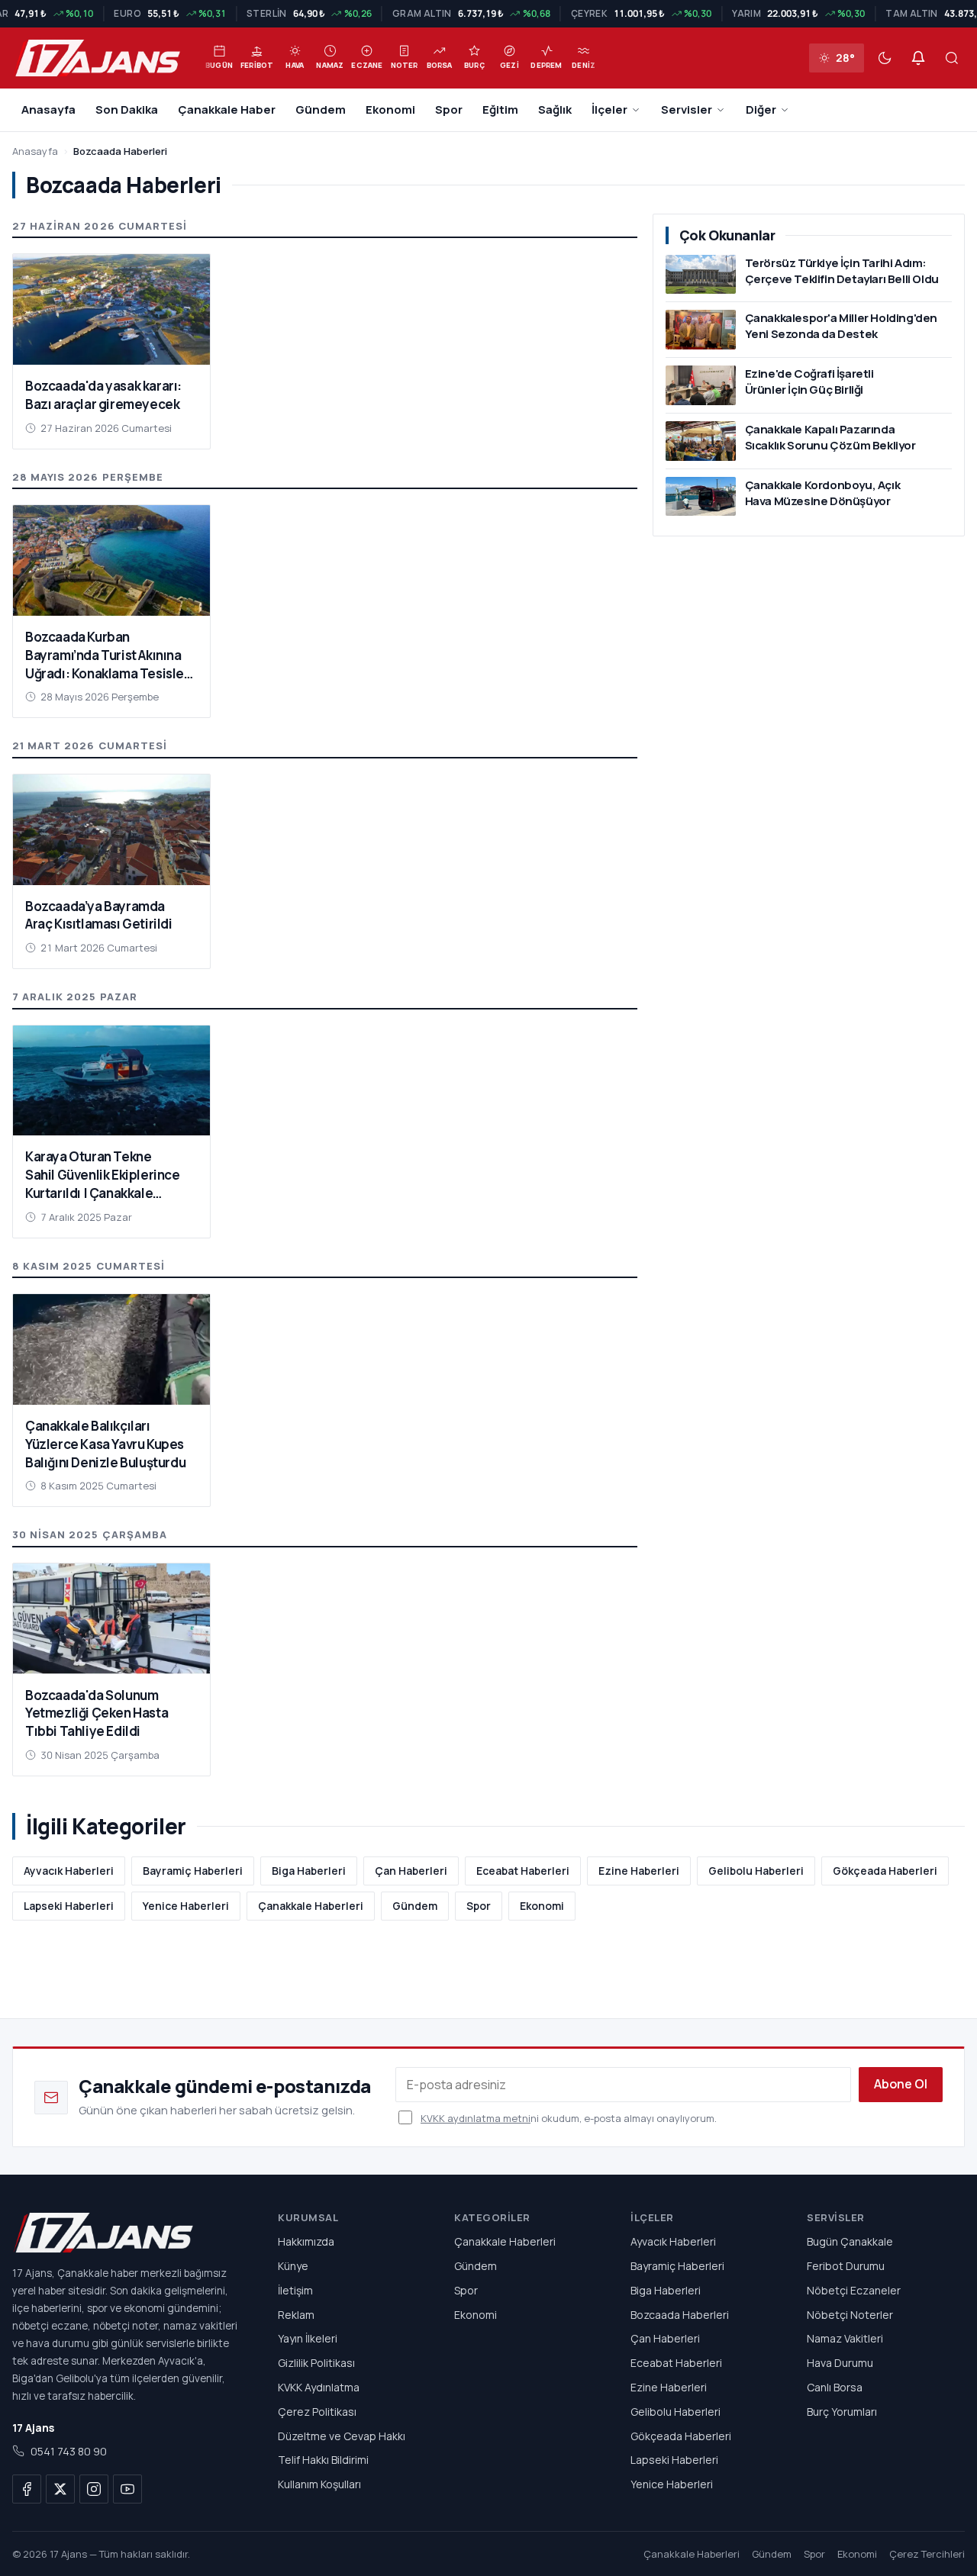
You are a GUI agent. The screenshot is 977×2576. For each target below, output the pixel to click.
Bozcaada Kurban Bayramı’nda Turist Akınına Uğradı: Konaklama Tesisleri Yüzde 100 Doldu (109, 664)
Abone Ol (901, 2084)
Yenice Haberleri (186, 1906)
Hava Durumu (840, 2363)
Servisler (687, 109)
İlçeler (609, 109)
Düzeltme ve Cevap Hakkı (342, 2436)
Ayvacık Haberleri (69, 1871)
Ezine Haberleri (639, 1871)
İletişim (295, 2290)
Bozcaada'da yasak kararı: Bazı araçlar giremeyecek (103, 395)
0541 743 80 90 (69, 2451)
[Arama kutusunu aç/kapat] (952, 58)
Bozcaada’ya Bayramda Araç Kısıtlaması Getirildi (99, 915)
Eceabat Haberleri (523, 1871)
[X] (60, 2489)
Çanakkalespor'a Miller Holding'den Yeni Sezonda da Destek (841, 326)
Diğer (761, 109)
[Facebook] (27, 2489)
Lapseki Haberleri (69, 1906)
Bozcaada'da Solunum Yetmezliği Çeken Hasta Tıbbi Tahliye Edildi (97, 1713)
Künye (293, 2266)
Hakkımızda (306, 2241)
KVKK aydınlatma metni (476, 2118)
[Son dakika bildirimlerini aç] (918, 58)
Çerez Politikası (317, 2412)
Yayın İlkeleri (308, 2339)
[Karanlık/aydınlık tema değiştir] (885, 58)
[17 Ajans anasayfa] (127, 2233)
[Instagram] (94, 2489)
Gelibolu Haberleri (756, 1871)
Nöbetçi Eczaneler (854, 2290)
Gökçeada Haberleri (885, 1871)
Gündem (321, 109)
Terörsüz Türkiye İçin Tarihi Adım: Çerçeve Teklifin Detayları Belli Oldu (842, 271)
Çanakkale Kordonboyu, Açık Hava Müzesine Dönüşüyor (823, 493)
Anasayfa (48, 109)
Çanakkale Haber (227, 109)
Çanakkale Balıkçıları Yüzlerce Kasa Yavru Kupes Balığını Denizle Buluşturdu (105, 1444)
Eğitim (500, 109)
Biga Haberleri (309, 1871)
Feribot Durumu (846, 2266)
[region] (488, 14)
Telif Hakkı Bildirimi (323, 2460)
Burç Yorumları (842, 2412)
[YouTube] (127, 2489)
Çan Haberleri (411, 1871)
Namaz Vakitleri (845, 2339)
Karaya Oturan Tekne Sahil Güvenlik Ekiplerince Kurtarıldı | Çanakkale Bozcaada (103, 1183)
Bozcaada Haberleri (680, 2315)
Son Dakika (127, 109)
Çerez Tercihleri (927, 2554)
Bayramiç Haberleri (193, 1871)
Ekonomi (390, 109)
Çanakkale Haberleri (311, 1906)
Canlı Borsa (835, 2387)
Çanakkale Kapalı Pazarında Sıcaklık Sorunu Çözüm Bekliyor (830, 437)
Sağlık (555, 109)
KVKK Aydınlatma (319, 2387)
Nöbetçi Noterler (850, 2315)
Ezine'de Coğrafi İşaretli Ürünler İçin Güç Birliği (809, 382)
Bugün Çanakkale (850, 2241)
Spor (449, 109)
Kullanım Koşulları (319, 2484)
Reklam (296, 2315)
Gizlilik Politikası (316, 2363)
